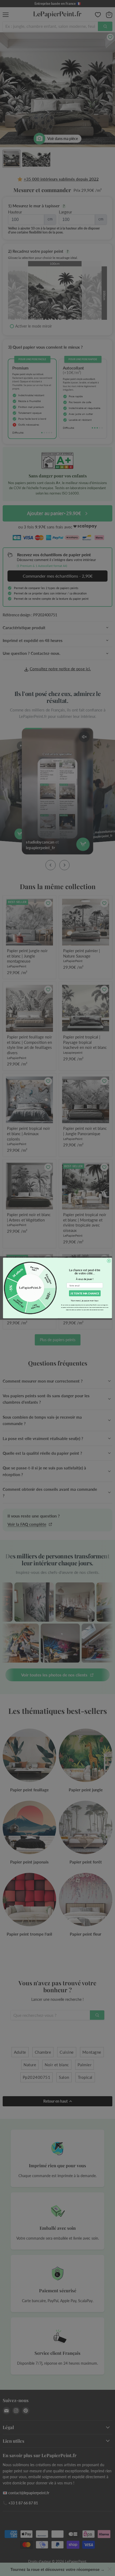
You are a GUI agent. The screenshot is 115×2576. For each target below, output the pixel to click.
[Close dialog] (109, 1261)
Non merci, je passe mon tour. (85, 1301)
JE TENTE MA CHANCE (85, 1293)
